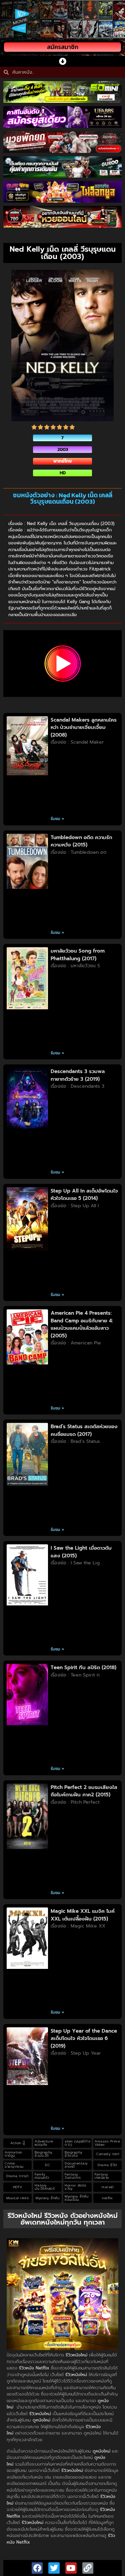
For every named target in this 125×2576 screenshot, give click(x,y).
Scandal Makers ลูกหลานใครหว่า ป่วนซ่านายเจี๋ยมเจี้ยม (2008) (84, 727)
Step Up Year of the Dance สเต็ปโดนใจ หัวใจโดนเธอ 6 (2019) (84, 2038)
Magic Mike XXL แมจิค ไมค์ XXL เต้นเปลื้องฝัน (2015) (83, 1915)
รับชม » (57, 819)
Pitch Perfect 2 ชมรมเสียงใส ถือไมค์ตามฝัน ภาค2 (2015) (84, 1791)
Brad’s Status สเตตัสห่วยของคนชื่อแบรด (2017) (84, 1430)
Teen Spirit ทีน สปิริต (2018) (83, 1667)
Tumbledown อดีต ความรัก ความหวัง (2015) (81, 841)
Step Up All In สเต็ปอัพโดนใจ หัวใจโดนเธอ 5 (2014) (84, 1195)
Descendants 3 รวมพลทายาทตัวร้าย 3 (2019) (78, 1075)
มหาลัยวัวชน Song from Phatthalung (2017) (78, 955)
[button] (62, 61)
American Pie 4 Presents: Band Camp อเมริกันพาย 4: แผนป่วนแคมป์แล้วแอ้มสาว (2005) (82, 1324)
